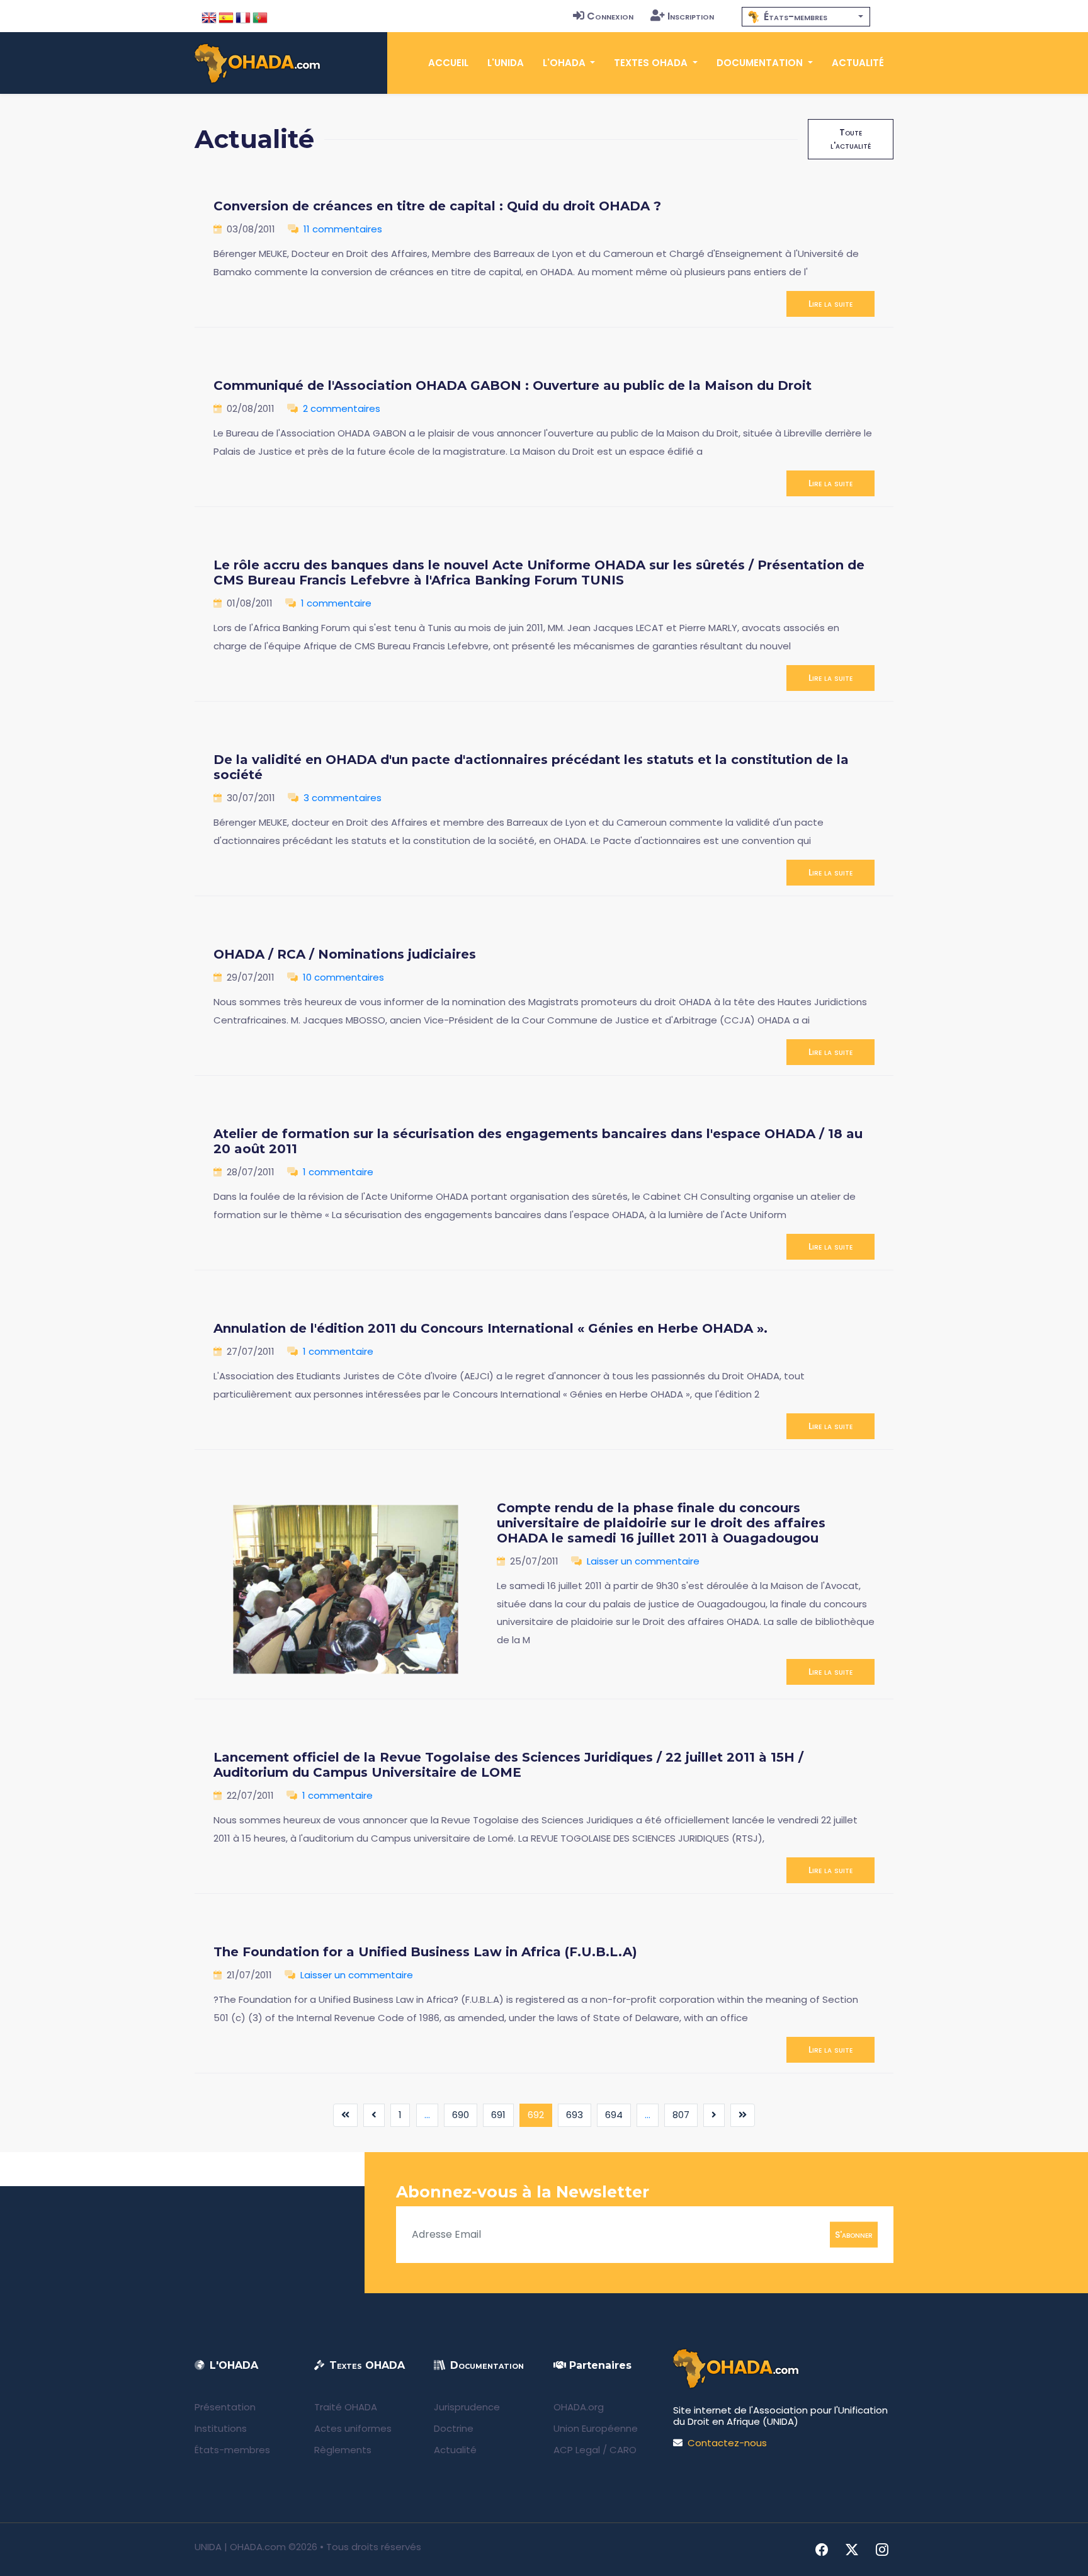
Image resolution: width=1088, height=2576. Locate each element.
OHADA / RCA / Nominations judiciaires (345, 954)
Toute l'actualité (851, 139)
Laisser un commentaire (643, 1561)
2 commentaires (342, 408)
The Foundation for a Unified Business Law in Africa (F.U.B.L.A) (425, 1952)
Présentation (225, 2407)
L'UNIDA (506, 63)
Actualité (858, 63)
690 (461, 2115)
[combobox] (806, 17)
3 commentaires (343, 798)
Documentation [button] (761, 63)
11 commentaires (343, 229)
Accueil (448, 63)
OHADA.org (579, 2407)
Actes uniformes (353, 2428)
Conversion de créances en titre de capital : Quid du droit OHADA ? (437, 206)
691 (498, 2115)
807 (681, 2115)
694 (614, 2115)
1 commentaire (336, 603)
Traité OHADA (346, 2407)
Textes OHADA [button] (652, 63)
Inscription (691, 16)
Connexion (610, 16)
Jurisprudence (467, 2407)
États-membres (232, 2450)
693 (575, 2115)
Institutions (221, 2428)
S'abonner (854, 2234)
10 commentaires (343, 977)
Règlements (343, 2450)
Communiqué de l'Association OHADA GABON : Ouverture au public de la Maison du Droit (513, 385)
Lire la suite (830, 304)
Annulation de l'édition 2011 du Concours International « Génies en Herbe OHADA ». (490, 1328)
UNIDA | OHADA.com (240, 2547)
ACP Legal (577, 2450)
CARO (623, 2450)
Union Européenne (596, 2428)
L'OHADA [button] (565, 63)
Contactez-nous (727, 2443)
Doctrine (454, 2428)
